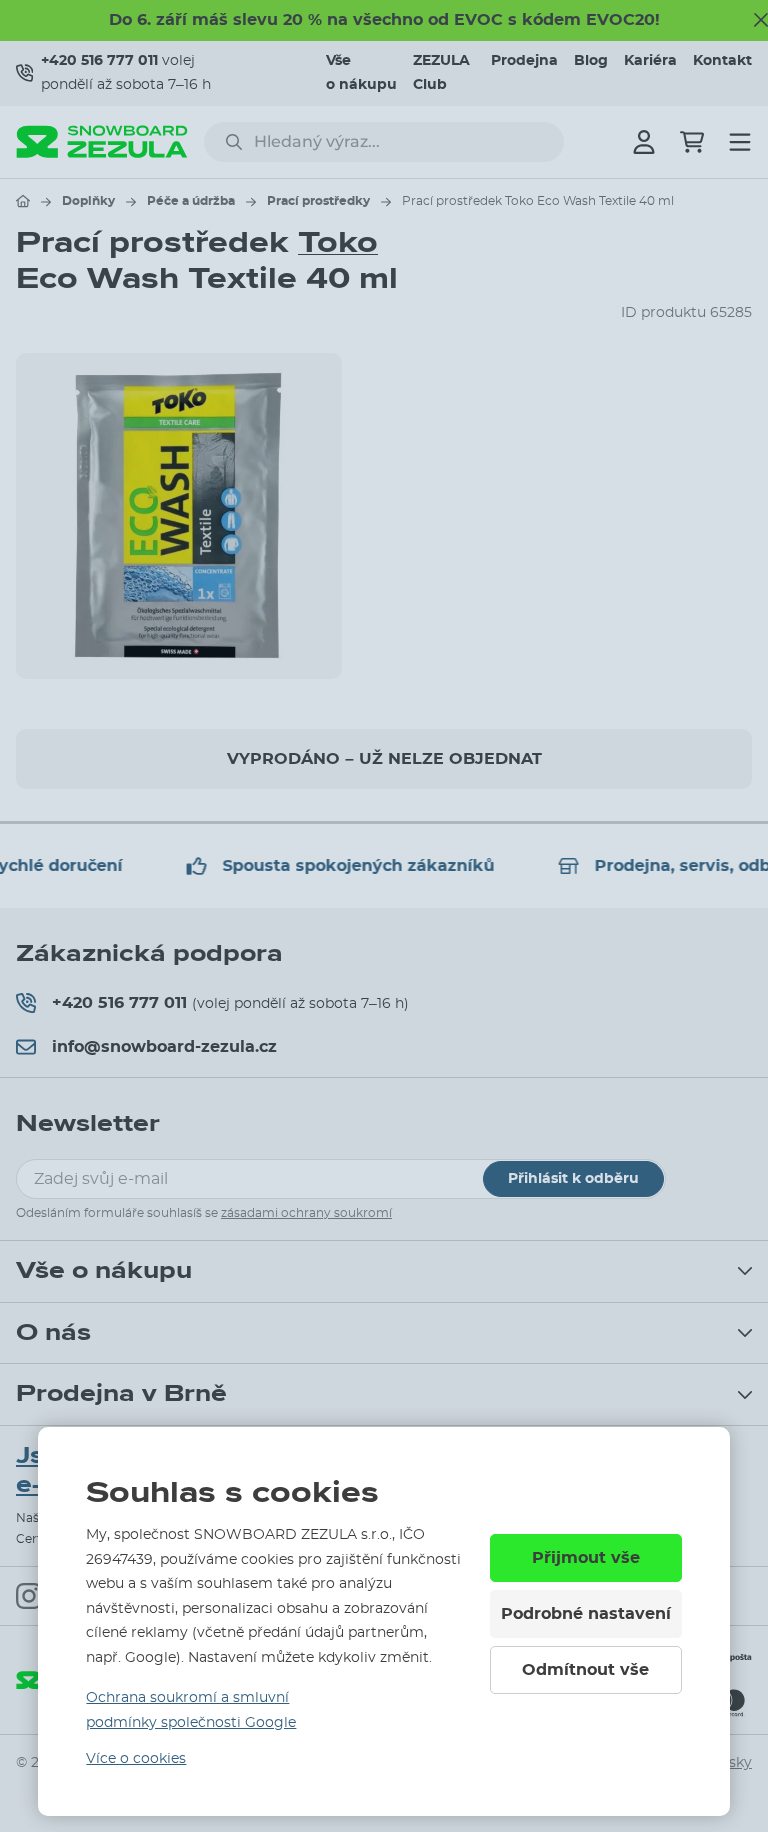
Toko (338, 242)
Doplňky (88, 201)
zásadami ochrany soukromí (306, 1213)
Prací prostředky (318, 201)
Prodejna (524, 61)
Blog (591, 61)
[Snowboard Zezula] (102, 141)
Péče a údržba (191, 201)
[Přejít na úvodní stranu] (23, 201)
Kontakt (722, 61)
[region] (384, 515)
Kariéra (650, 61)
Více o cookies (136, 1759)
